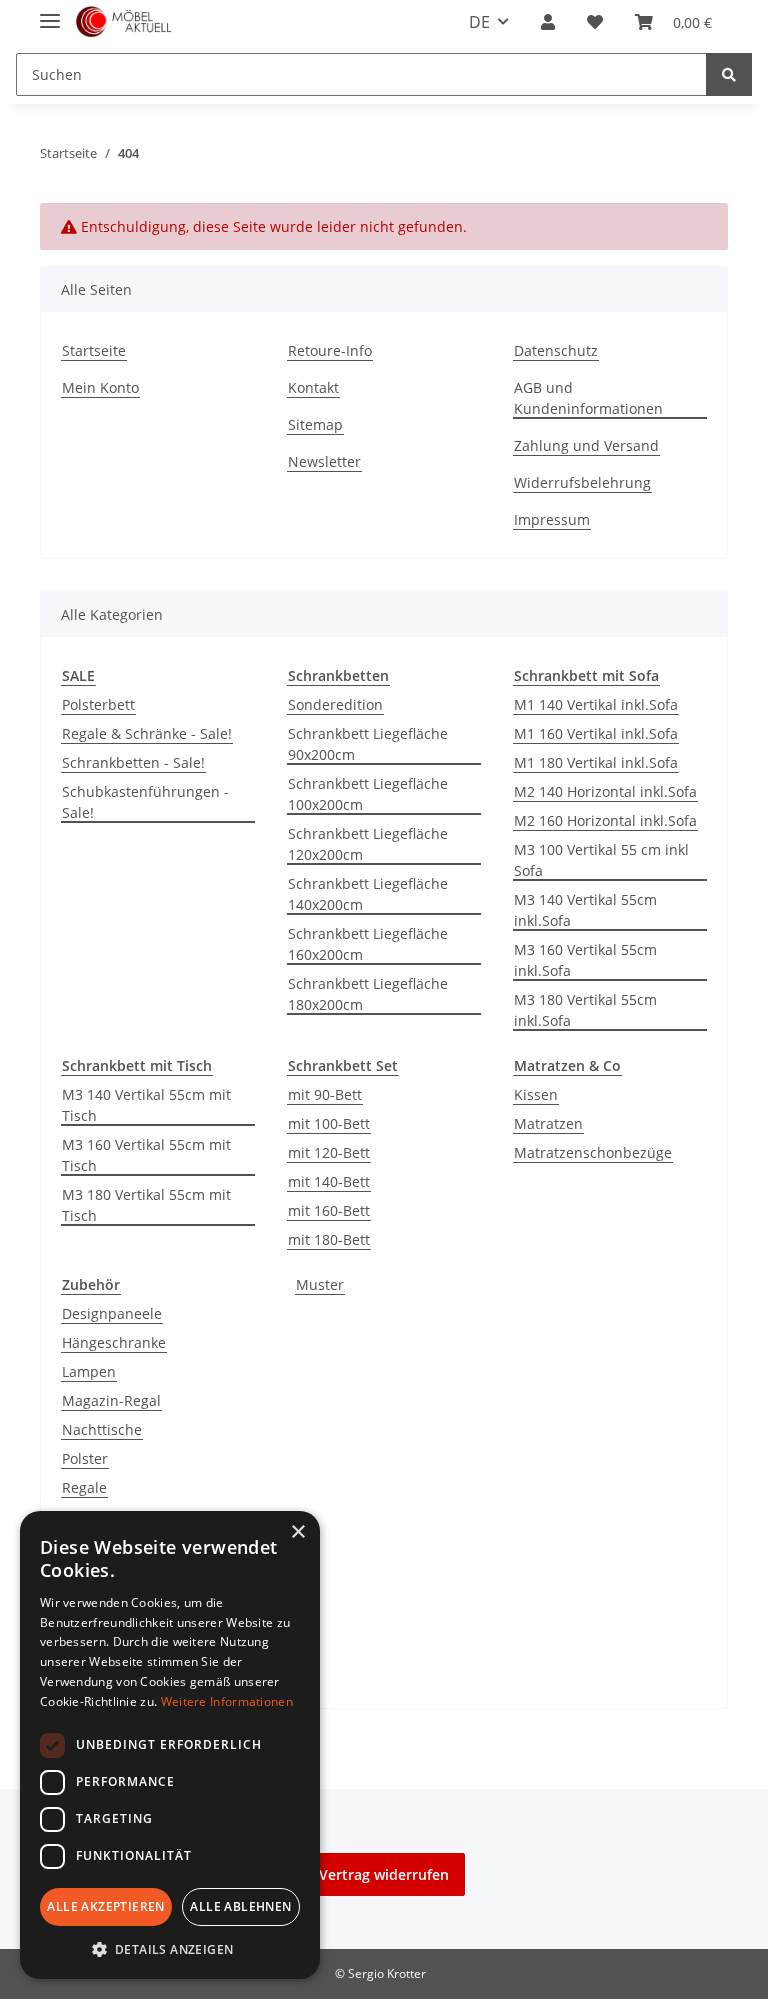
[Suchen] (729, 74)
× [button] (297, 1532)
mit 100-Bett (329, 1123)
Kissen (536, 1094)
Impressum (552, 519)
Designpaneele (112, 1313)
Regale (84, 1487)
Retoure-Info (330, 350)
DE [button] (479, 22)
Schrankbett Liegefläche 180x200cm (368, 994)
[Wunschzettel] (595, 22)
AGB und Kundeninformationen (588, 398)
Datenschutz (556, 350)
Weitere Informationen (227, 1701)
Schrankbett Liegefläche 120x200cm (368, 844)
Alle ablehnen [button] (240, 1906)
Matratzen (548, 1123)
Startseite (94, 350)
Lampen (89, 1371)
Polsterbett (98, 704)
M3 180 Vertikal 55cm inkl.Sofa (585, 1010)
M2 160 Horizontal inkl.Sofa (605, 820)
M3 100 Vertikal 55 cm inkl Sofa (601, 860)
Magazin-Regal (111, 1400)
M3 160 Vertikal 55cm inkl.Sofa (585, 960)
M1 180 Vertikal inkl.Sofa (596, 762)
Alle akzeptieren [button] (105, 1906)
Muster (320, 1284)
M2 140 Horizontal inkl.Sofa (605, 791)
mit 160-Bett (329, 1210)
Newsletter (324, 461)
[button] (548, 22)
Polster (85, 1458)
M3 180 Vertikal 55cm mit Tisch (146, 1205)
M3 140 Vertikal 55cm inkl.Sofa (585, 910)
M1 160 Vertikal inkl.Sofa (596, 733)
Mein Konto (100, 387)
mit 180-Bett (329, 1239)
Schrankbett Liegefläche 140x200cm (368, 894)
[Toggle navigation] (50, 12)
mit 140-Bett (329, 1181)
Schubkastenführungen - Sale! (145, 802)
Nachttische (102, 1429)
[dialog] (170, 1745)
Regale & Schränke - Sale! (147, 733)
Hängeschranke (114, 1342)
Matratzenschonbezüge (593, 1152)
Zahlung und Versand (586, 445)
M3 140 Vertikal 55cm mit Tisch (146, 1105)
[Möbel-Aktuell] (124, 22)
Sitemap (315, 424)
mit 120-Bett (329, 1152)
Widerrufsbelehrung (582, 482)
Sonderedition (335, 704)
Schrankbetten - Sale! (133, 762)
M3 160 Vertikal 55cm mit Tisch (146, 1155)
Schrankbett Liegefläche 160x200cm (368, 944)
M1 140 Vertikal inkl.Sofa (596, 704)
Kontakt (313, 387)
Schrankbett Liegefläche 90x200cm (368, 744)
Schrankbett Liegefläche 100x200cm (368, 794)
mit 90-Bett (325, 1094)
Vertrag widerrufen (384, 1874)
